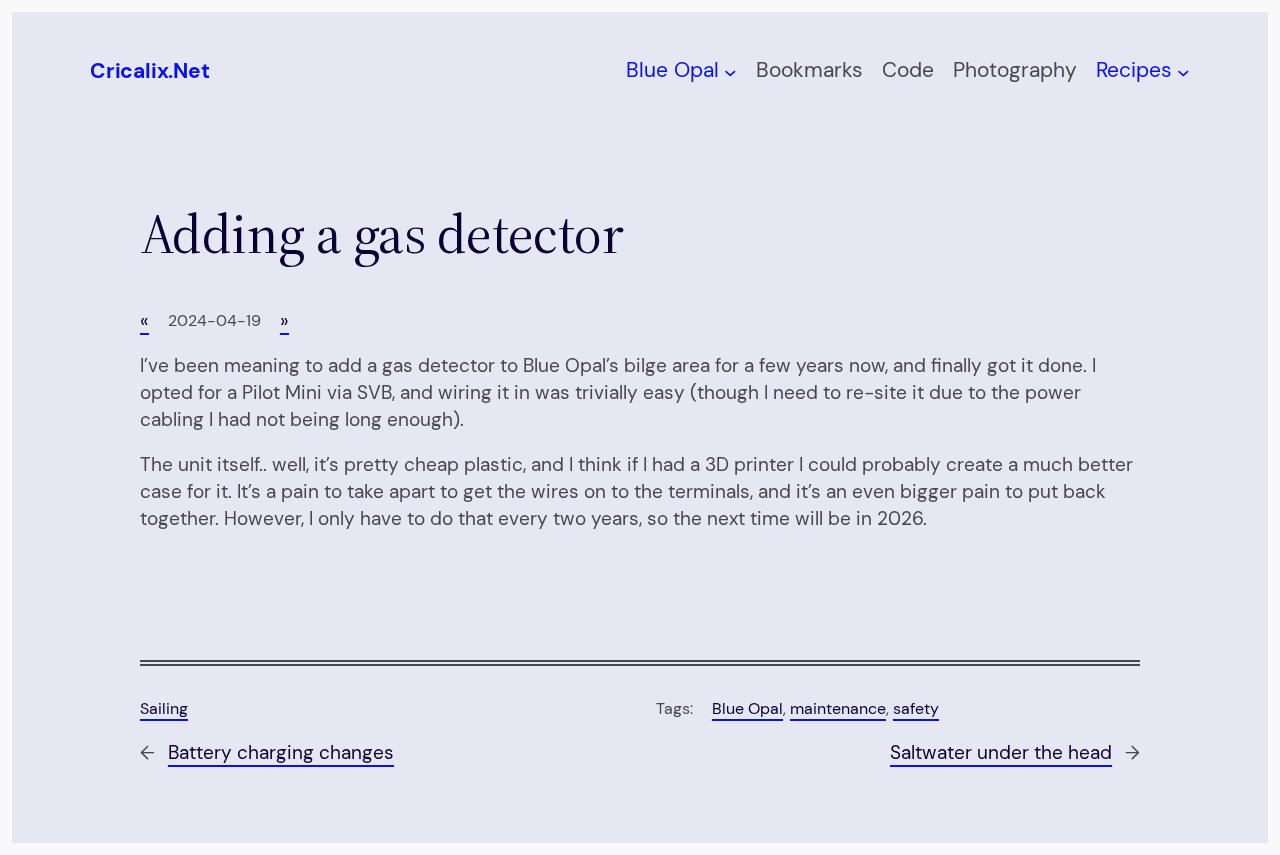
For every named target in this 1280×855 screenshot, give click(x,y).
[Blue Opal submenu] (730, 71)
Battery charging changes (281, 752)
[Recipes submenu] (1183, 71)
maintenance (838, 708)
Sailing (164, 708)
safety (916, 708)
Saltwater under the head (1001, 752)
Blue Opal (747, 708)
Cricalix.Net (149, 71)
